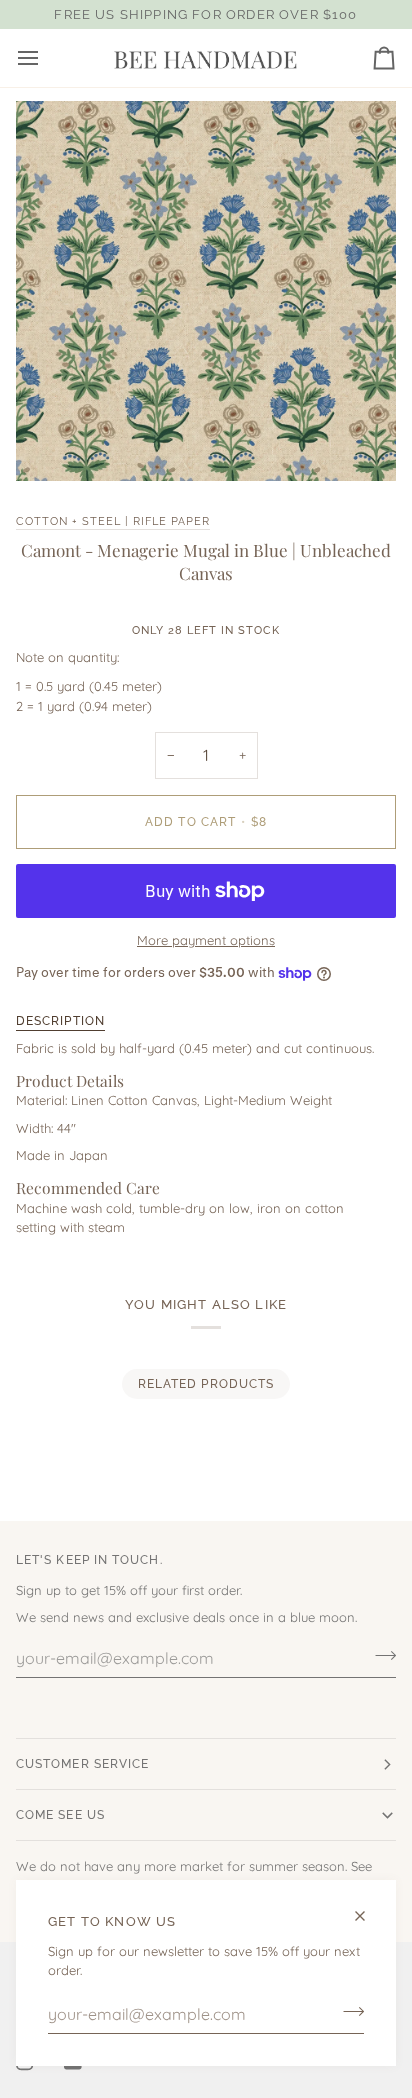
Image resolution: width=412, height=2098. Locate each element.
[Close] (368, 1916)
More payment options (206, 940)
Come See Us (60, 1815)
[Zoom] (53, 443)
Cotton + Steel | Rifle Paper (113, 521)
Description (60, 1021)
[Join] (347, 2012)
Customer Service (82, 1764)
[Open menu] (46, 58)
